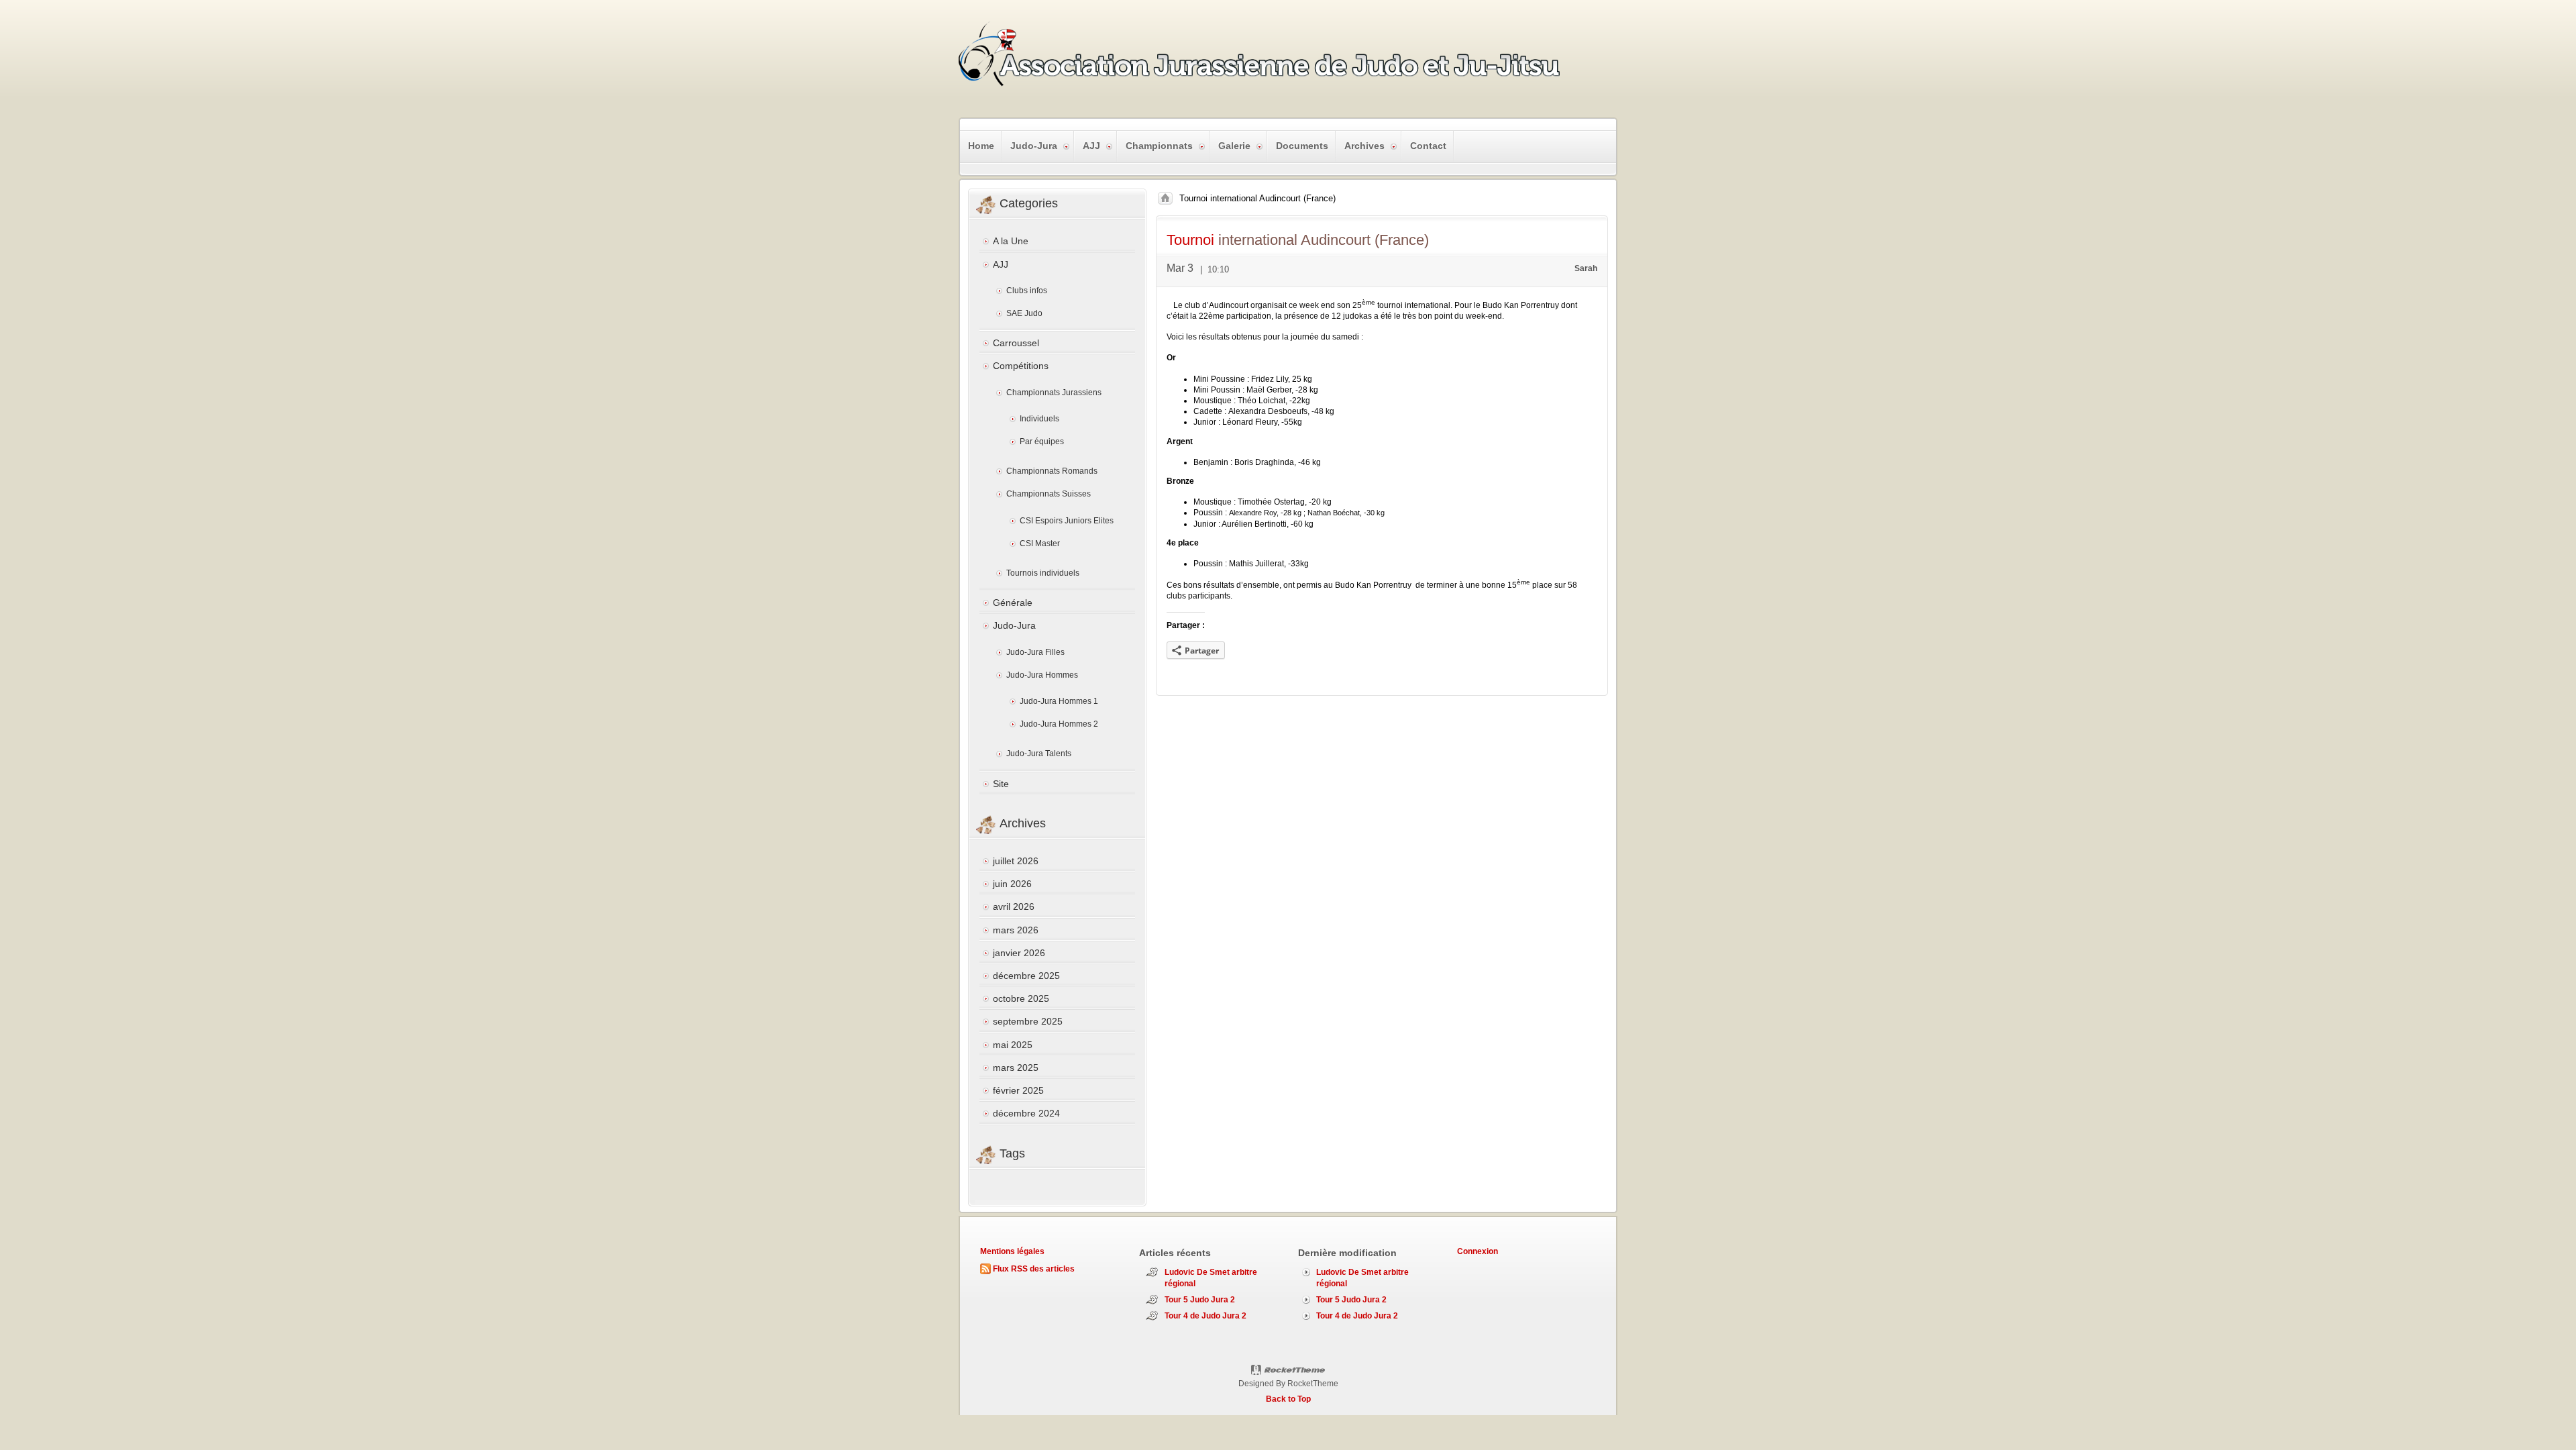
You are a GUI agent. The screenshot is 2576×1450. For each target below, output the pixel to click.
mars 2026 (1016, 930)
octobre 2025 (1021, 998)
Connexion (1478, 1251)
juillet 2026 (1016, 861)
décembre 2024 (1026, 1113)
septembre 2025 (1028, 1021)
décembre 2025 (1026, 976)
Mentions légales (1012, 1251)
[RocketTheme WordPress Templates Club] (1288, 1370)
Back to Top (1288, 1399)
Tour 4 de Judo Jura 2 (1205, 1316)
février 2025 (1018, 1090)
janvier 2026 (1019, 953)
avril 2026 (1014, 907)
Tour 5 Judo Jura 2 (1200, 1300)
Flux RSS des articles (1034, 1269)
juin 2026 (1012, 884)
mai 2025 (1013, 1045)
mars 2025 (1016, 1068)
